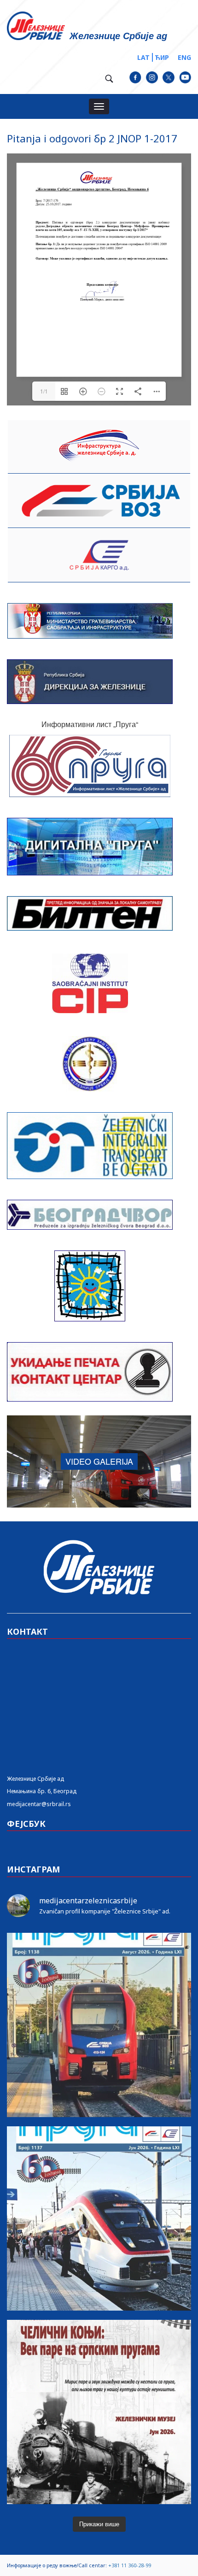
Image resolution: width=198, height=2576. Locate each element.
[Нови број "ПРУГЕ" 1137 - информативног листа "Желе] (99, 2218)
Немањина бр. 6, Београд (42, 1791)
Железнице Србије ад (35, 1779)
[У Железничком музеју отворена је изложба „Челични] (99, 2412)
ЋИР (162, 57)
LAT (143, 57)
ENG (184, 57)
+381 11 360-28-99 (130, 2565)
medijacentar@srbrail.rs (39, 1804)
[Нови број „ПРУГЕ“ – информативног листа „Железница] (99, 2025)
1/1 (44, 391)
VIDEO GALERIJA (99, 1461)
